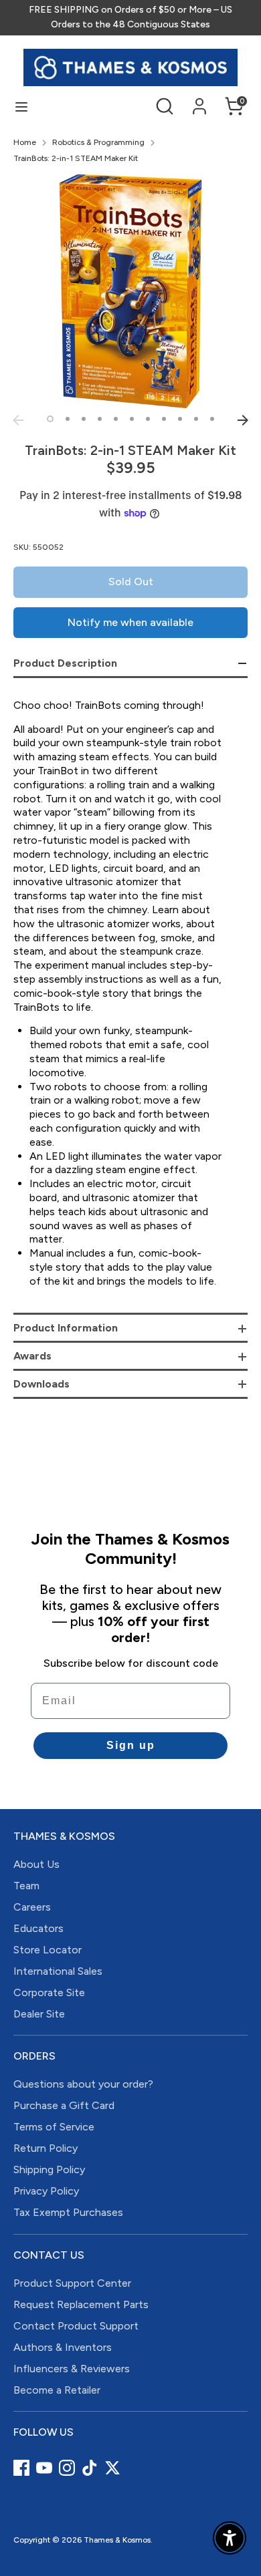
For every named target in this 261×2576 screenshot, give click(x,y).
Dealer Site (39, 2014)
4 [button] (100, 419)
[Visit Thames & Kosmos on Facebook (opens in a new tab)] (21, 2468)
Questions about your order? (83, 2084)
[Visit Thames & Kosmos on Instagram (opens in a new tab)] (67, 2468)
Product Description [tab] (65, 663)
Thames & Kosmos (117, 2540)
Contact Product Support (76, 2326)
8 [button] (164, 419)
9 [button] (180, 419)
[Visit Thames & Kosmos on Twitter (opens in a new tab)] (112, 2468)
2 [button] (68, 419)
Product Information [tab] (66, 1328)
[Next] (243, 420)
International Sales (58, 1971)
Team (26, 1886)
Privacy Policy (46, 2191)
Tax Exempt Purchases (68, 2212)
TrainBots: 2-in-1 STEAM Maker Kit (76, 158)
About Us (36, 1864)
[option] (130, 291)
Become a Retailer (57, 2390)
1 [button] (50, 419)
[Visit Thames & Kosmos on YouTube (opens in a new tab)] (44, 2468)
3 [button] (84, 419)
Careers (32, 1907)
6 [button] (132, 419)
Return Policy (46, 2148)
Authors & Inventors (63, 2347)
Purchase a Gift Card (64, 2105)
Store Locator (48, 1950)
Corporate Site (49, 1992)
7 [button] (148, 419)
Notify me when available (130, 622)
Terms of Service (54, 2127)
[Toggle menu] (21, 107)
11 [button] (212, 419)
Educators (38, 1928)
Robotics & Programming (98, 142)
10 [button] (196, 419)
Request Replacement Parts (81, 2304)
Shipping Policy (49, 2169)
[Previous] (18, 420)
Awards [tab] (32, 1356)
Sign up (131, 1745)
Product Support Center (72, 2283)
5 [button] (116, 419)
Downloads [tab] (41, 1384)
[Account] (199, 100)
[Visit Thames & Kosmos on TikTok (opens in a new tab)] (90, 2468)
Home (25, 142)
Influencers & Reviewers (72, 2369)
